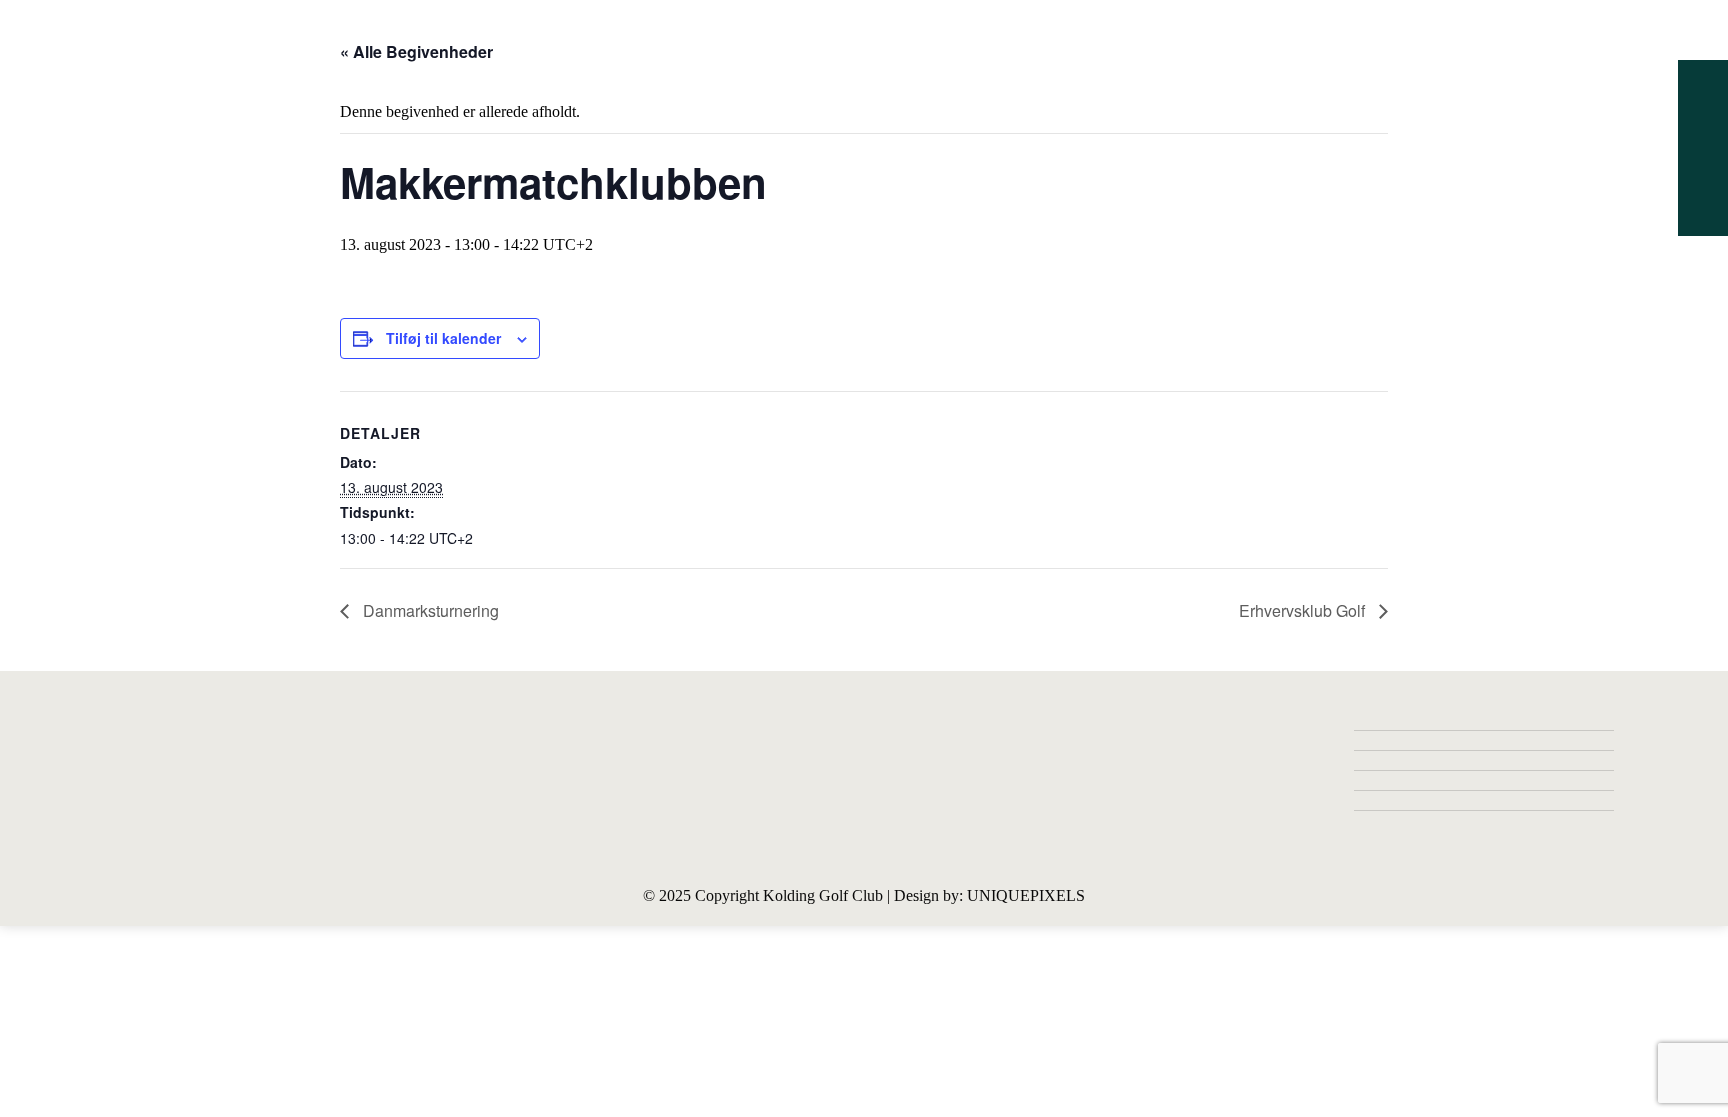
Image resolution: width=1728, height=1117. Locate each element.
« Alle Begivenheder (416, 51)
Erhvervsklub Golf (1304, 610)
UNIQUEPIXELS (1026, 895)
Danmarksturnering (429, 610)
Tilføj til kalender (443, 338)
